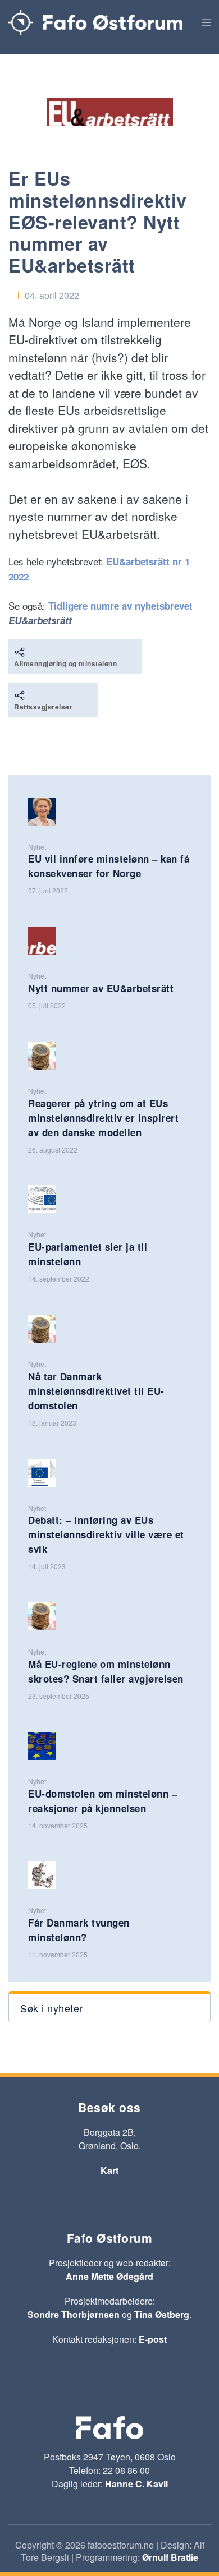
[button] (206, 22)
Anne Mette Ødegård (109, 2276)
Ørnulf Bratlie (170, 2557)
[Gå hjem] (95, 22)
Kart (109, 2170)
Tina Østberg (162, 2314)
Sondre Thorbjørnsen (74, 2314)
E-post (153, 2339)
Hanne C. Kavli (136, 2484)
